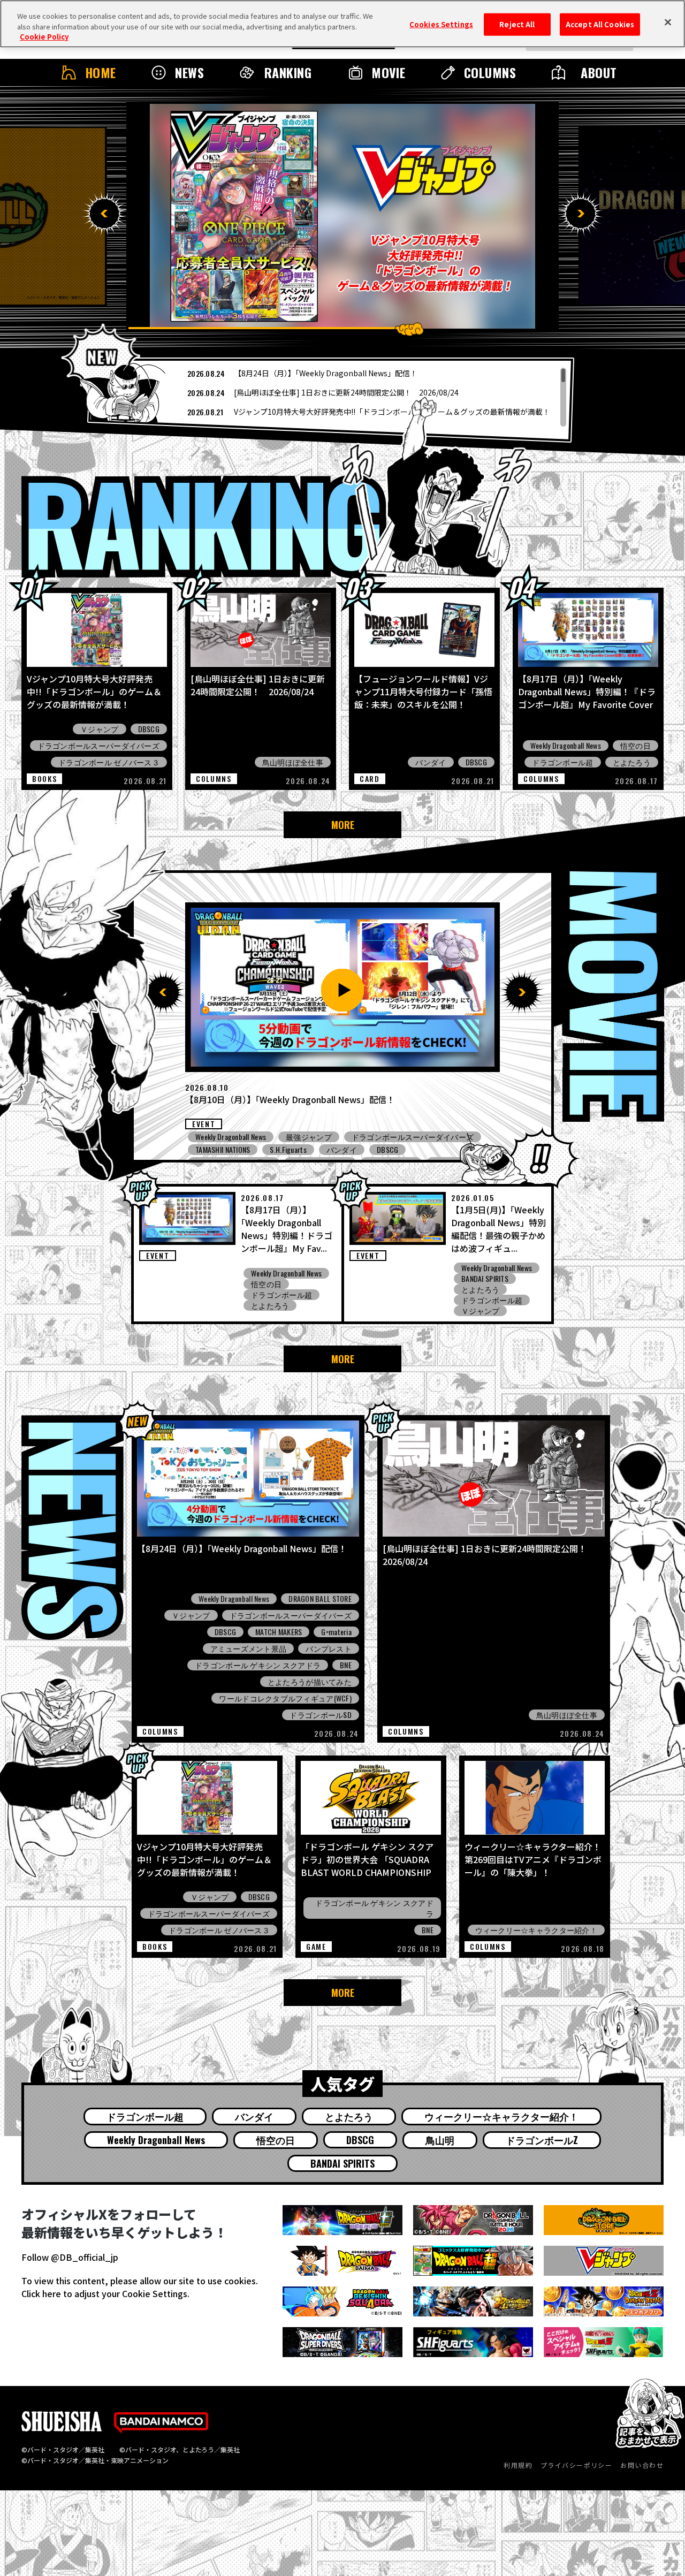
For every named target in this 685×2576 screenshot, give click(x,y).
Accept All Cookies (600, 24)
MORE (343, 825)
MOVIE (388, 72)
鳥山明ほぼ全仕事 (293, 762)
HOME (101, 72)
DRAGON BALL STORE (320, 1599)
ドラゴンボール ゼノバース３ (109, 762)
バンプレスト (329, 1648)
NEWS (189, 72)
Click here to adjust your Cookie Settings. (105, 2293)
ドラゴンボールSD (321, 1715)
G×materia (336, 1632)
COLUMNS (490, 72)
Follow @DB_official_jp (70, 2257)
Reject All (517, 24)
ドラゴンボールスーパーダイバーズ (98, 746)
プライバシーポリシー (576, 2465)
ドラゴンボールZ (542, 2140)
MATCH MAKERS (279, 1632)
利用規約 (518, 2465)
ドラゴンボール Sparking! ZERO (394, 1137)
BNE (346, 1665)
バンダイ (431, 762)
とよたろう (632, 762)
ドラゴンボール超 (562, 762)
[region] (331, 397)
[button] (104, 214)
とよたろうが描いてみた (310, 1682)
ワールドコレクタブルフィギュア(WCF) (285, 1698)
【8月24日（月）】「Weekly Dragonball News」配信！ (326, 373)
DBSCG (149, 729)
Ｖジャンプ (99, 729)
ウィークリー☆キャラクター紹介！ (536, 1930)
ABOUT (599, 72)
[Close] (668, 22)
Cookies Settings (441, 24)
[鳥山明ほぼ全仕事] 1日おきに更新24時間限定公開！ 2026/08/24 (346, 392)
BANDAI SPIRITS (485, 1279)
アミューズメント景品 (234, 1150)
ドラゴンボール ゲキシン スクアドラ (258, 1665)
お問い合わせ (642, 2465)
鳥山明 (440, 2140)
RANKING (288, 72)
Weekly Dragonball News (566, 746)
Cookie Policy (44, 37)
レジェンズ (305, 1137)
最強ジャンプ (315, 1150)
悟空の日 (635, 746)
